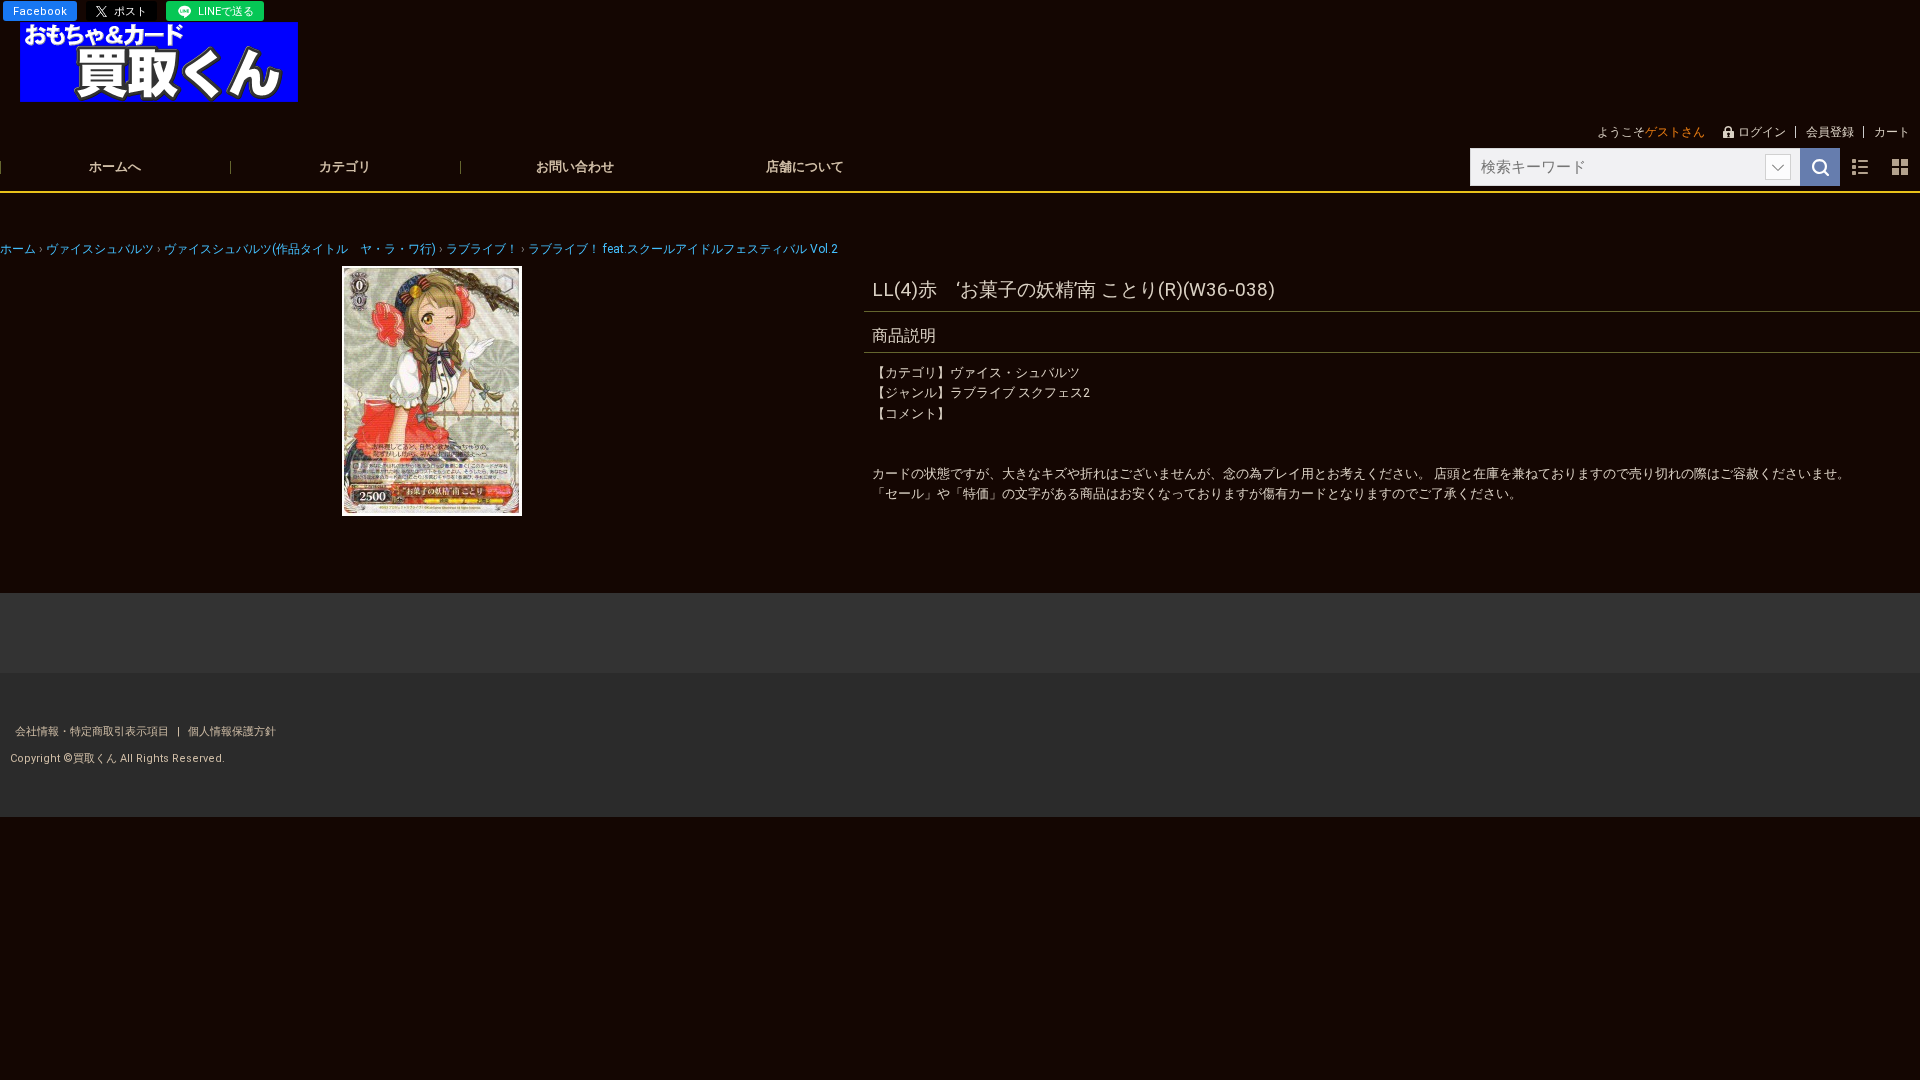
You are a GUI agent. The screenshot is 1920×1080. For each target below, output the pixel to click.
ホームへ (115, 166)
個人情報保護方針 (232, 731)
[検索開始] (1820, 167)
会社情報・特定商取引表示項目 (93, 731)
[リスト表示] (1860, 167)
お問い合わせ (575, 166)
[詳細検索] (1778, 167)
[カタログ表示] (1900, 167)
